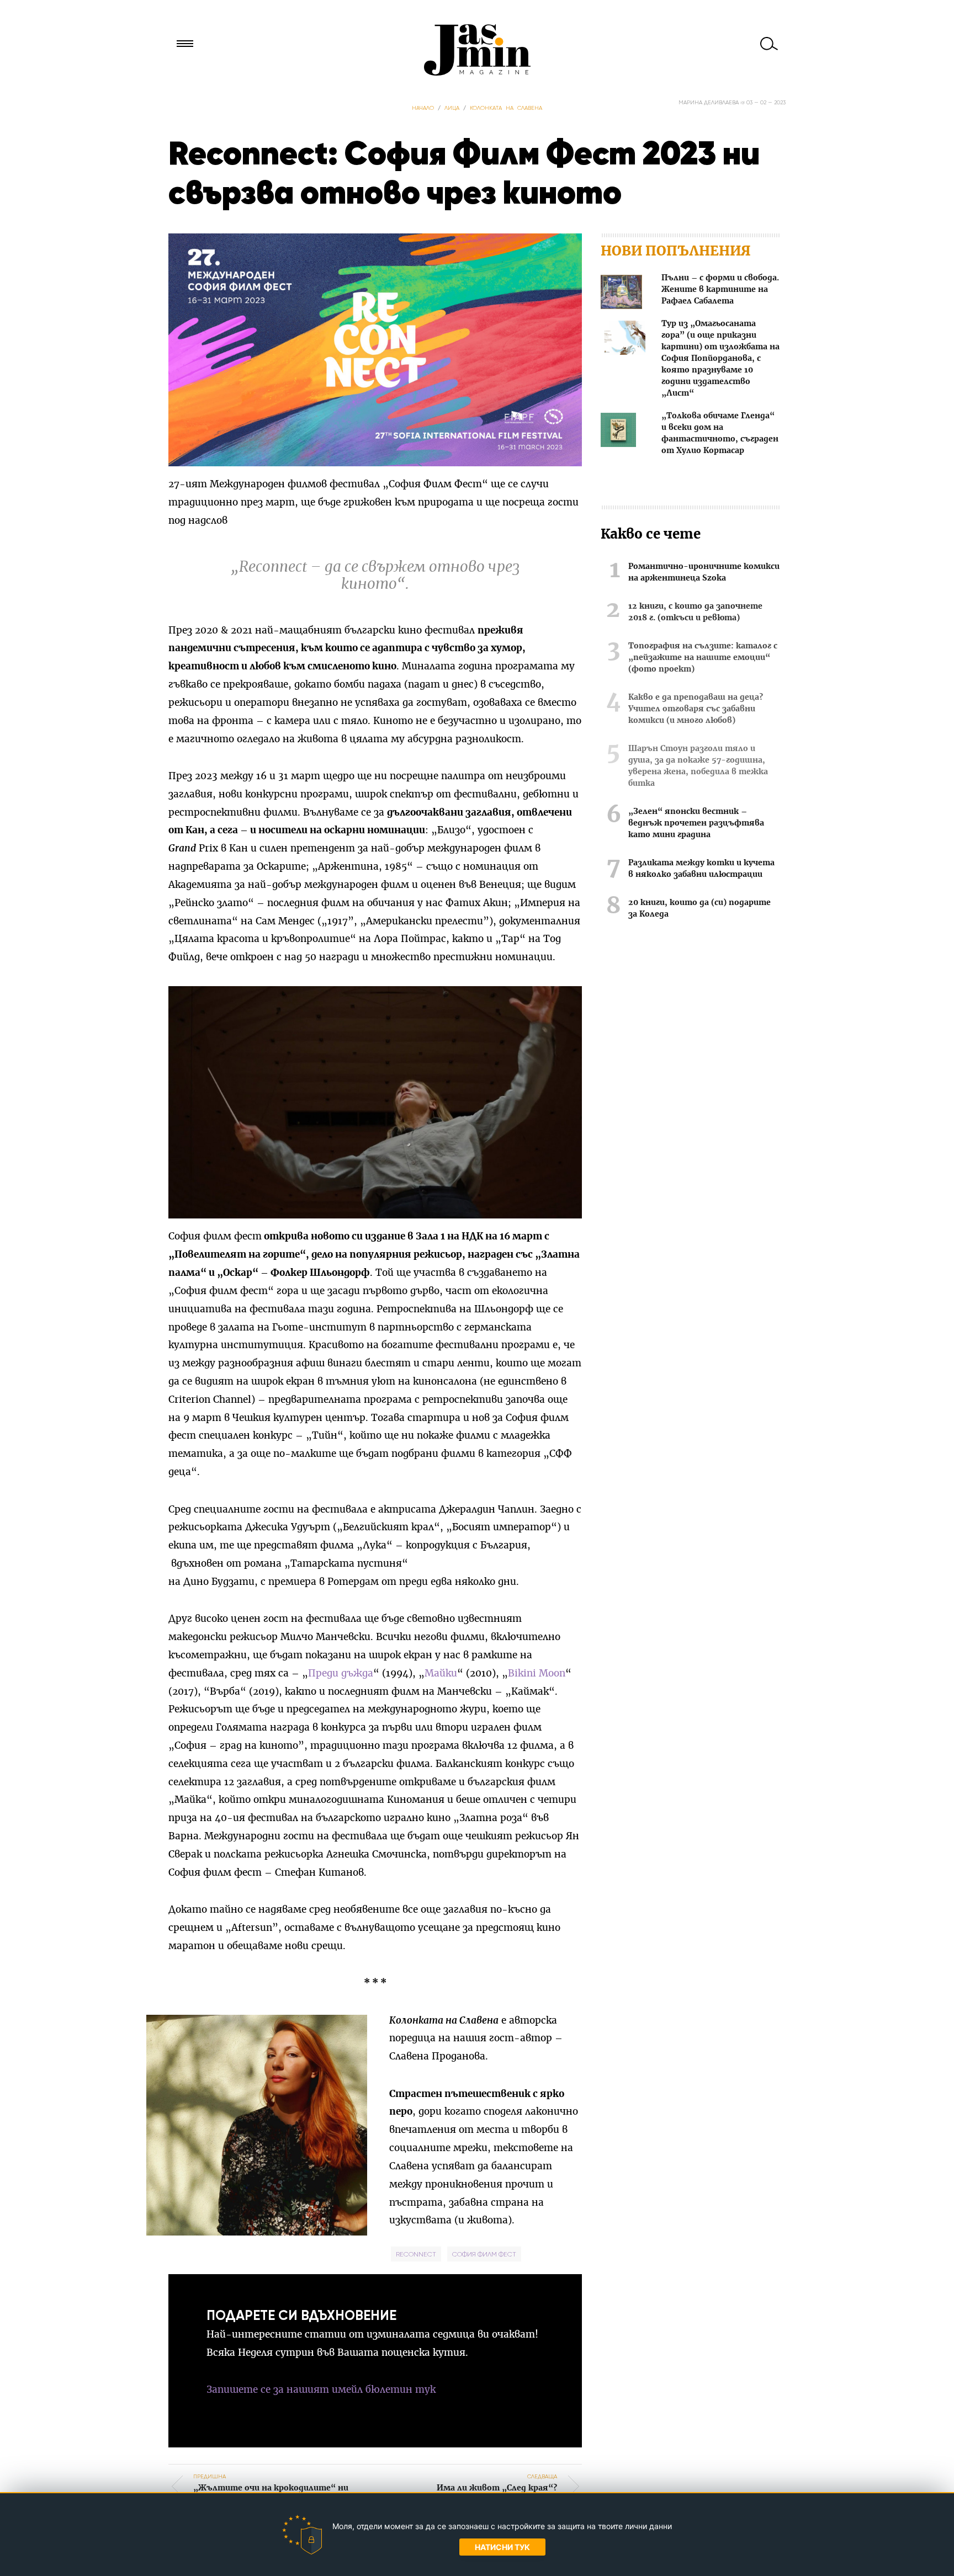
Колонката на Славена (506, 108)
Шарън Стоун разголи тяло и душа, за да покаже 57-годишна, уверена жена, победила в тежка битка (698, 766)
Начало (423, 108)
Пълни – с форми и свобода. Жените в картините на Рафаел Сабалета (720, 290)
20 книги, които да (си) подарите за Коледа (699, 909)
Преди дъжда (341, 1673)
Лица (452, 108)
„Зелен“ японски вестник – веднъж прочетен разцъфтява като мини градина (696, 823)
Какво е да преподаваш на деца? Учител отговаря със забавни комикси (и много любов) (696, 709)
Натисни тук (502, 2547)
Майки (441, 1673)
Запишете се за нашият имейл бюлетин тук (321, 2390)
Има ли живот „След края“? (497, 2482)
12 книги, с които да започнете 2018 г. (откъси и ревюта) (695, 612)
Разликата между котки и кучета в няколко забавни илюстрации (701, 869)
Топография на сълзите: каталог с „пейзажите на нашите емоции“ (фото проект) (703, 658)
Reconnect (416, 2254)
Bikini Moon (537, 1673)
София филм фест (484, 2254)
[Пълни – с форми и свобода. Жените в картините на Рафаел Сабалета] (621, 294)
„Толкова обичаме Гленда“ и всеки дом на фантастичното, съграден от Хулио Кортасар (720, 433)
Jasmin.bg (477, 50)
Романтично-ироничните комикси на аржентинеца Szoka (704, 573)
